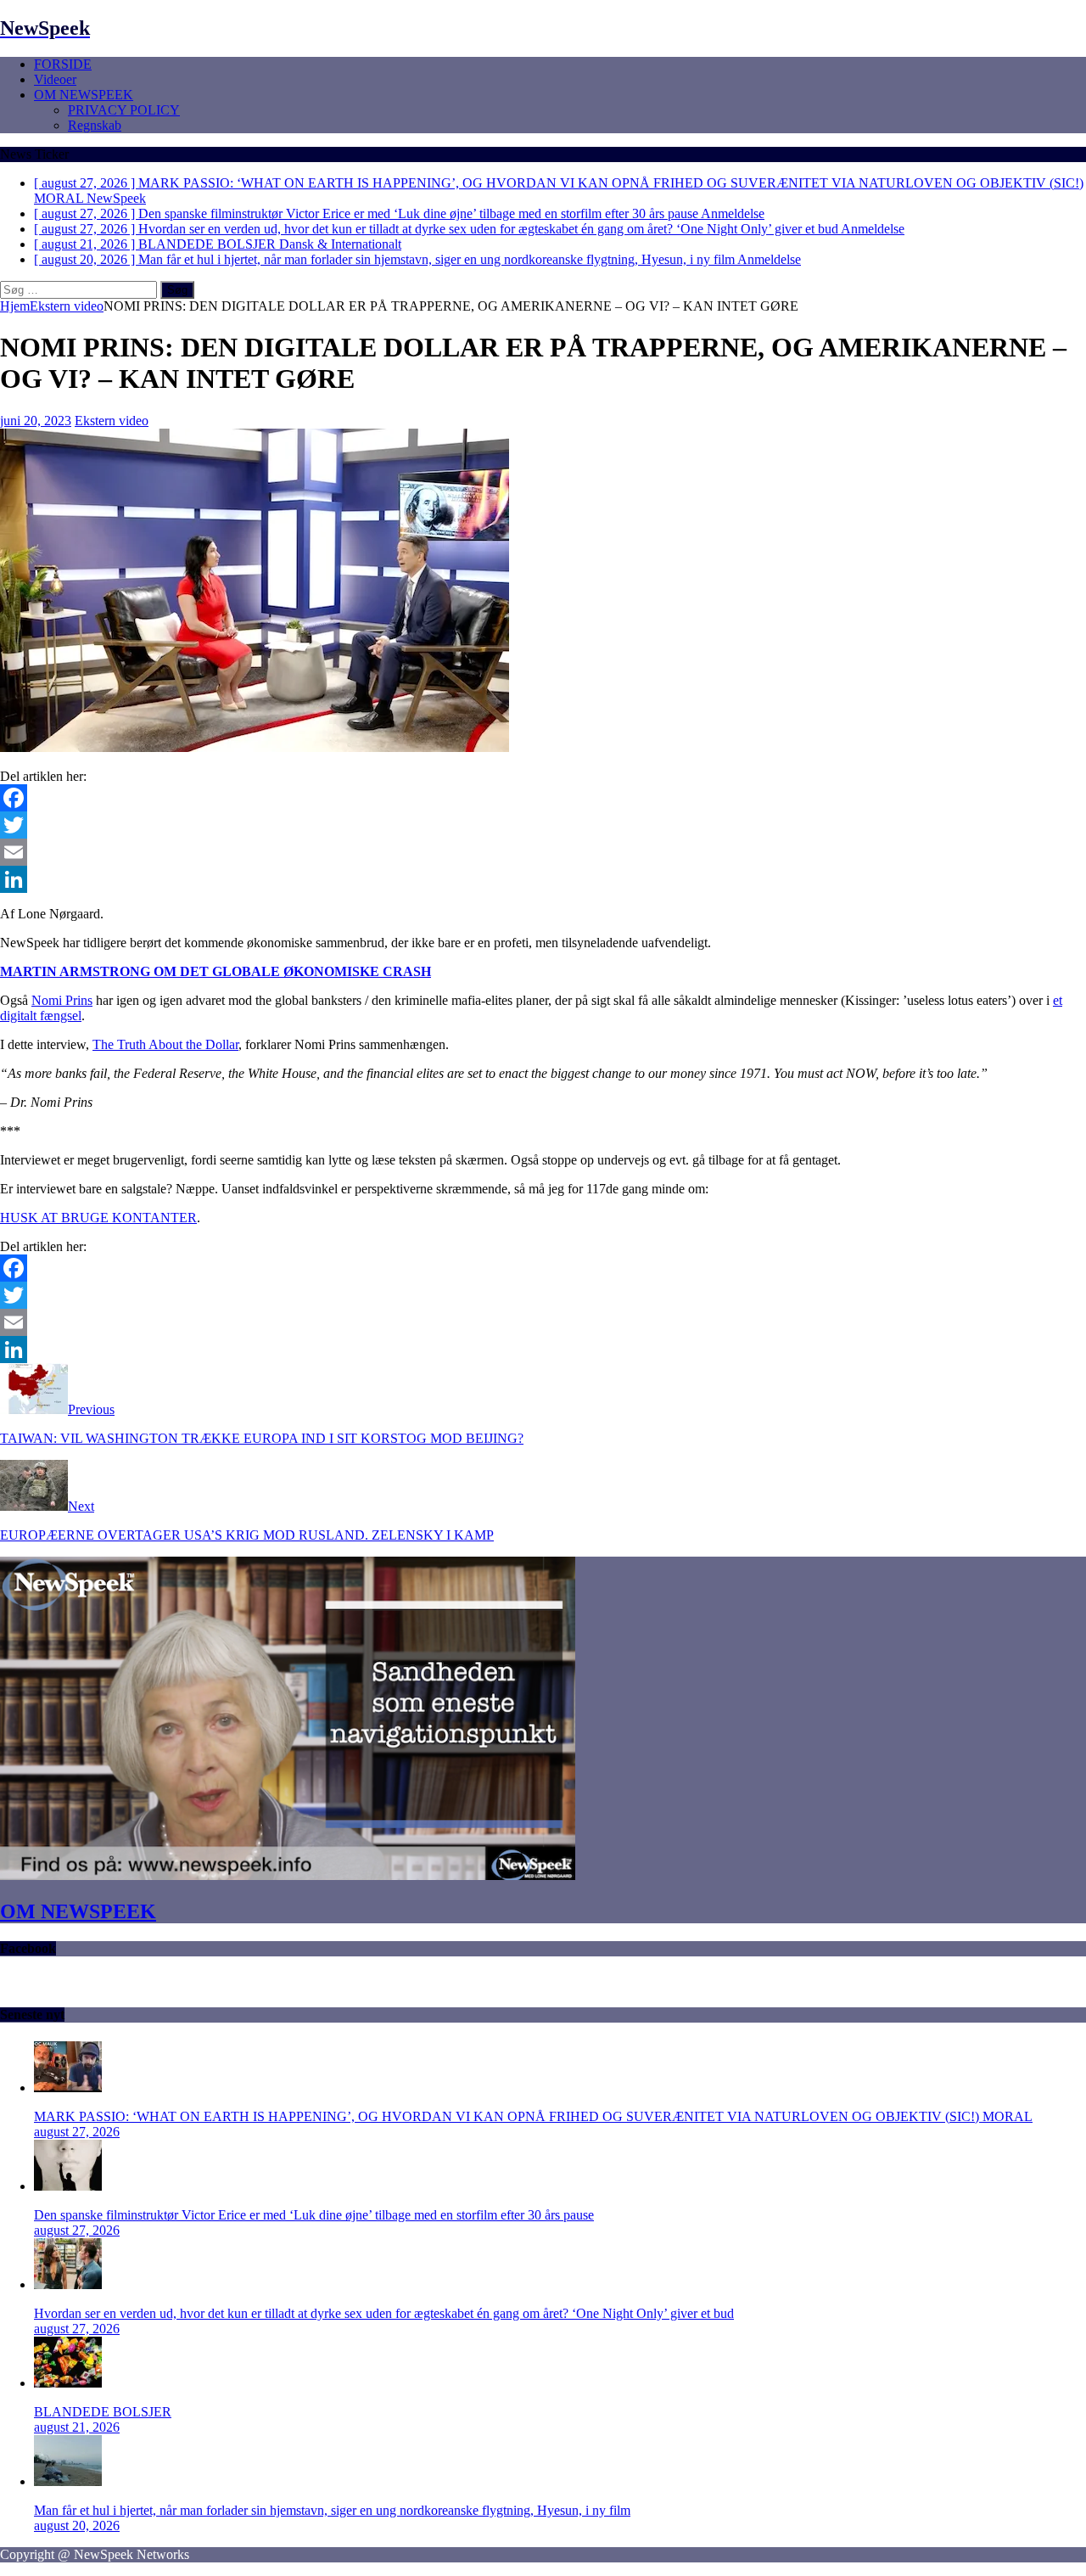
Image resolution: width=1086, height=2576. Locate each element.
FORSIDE (63, 64)
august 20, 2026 (77, 2525)
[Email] (543, 852)
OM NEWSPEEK (84, 95)
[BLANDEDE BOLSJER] (68, 2383)
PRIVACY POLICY (124, 110)
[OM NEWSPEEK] (288, 1875)
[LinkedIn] (543, 879)
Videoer (55, 79)
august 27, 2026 (77, 2132)
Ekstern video (112, 421)
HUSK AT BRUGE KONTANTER (98, 1218)
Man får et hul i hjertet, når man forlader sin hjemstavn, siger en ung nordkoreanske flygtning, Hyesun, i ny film (332, 2510)
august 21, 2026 (77, 2427)
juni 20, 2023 (36, 421)
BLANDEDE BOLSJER (103, 2412)
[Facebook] (543, 798)
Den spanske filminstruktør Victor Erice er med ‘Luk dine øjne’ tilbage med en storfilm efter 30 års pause (314, 2215)
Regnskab (95, 125)
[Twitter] (543, 825)
